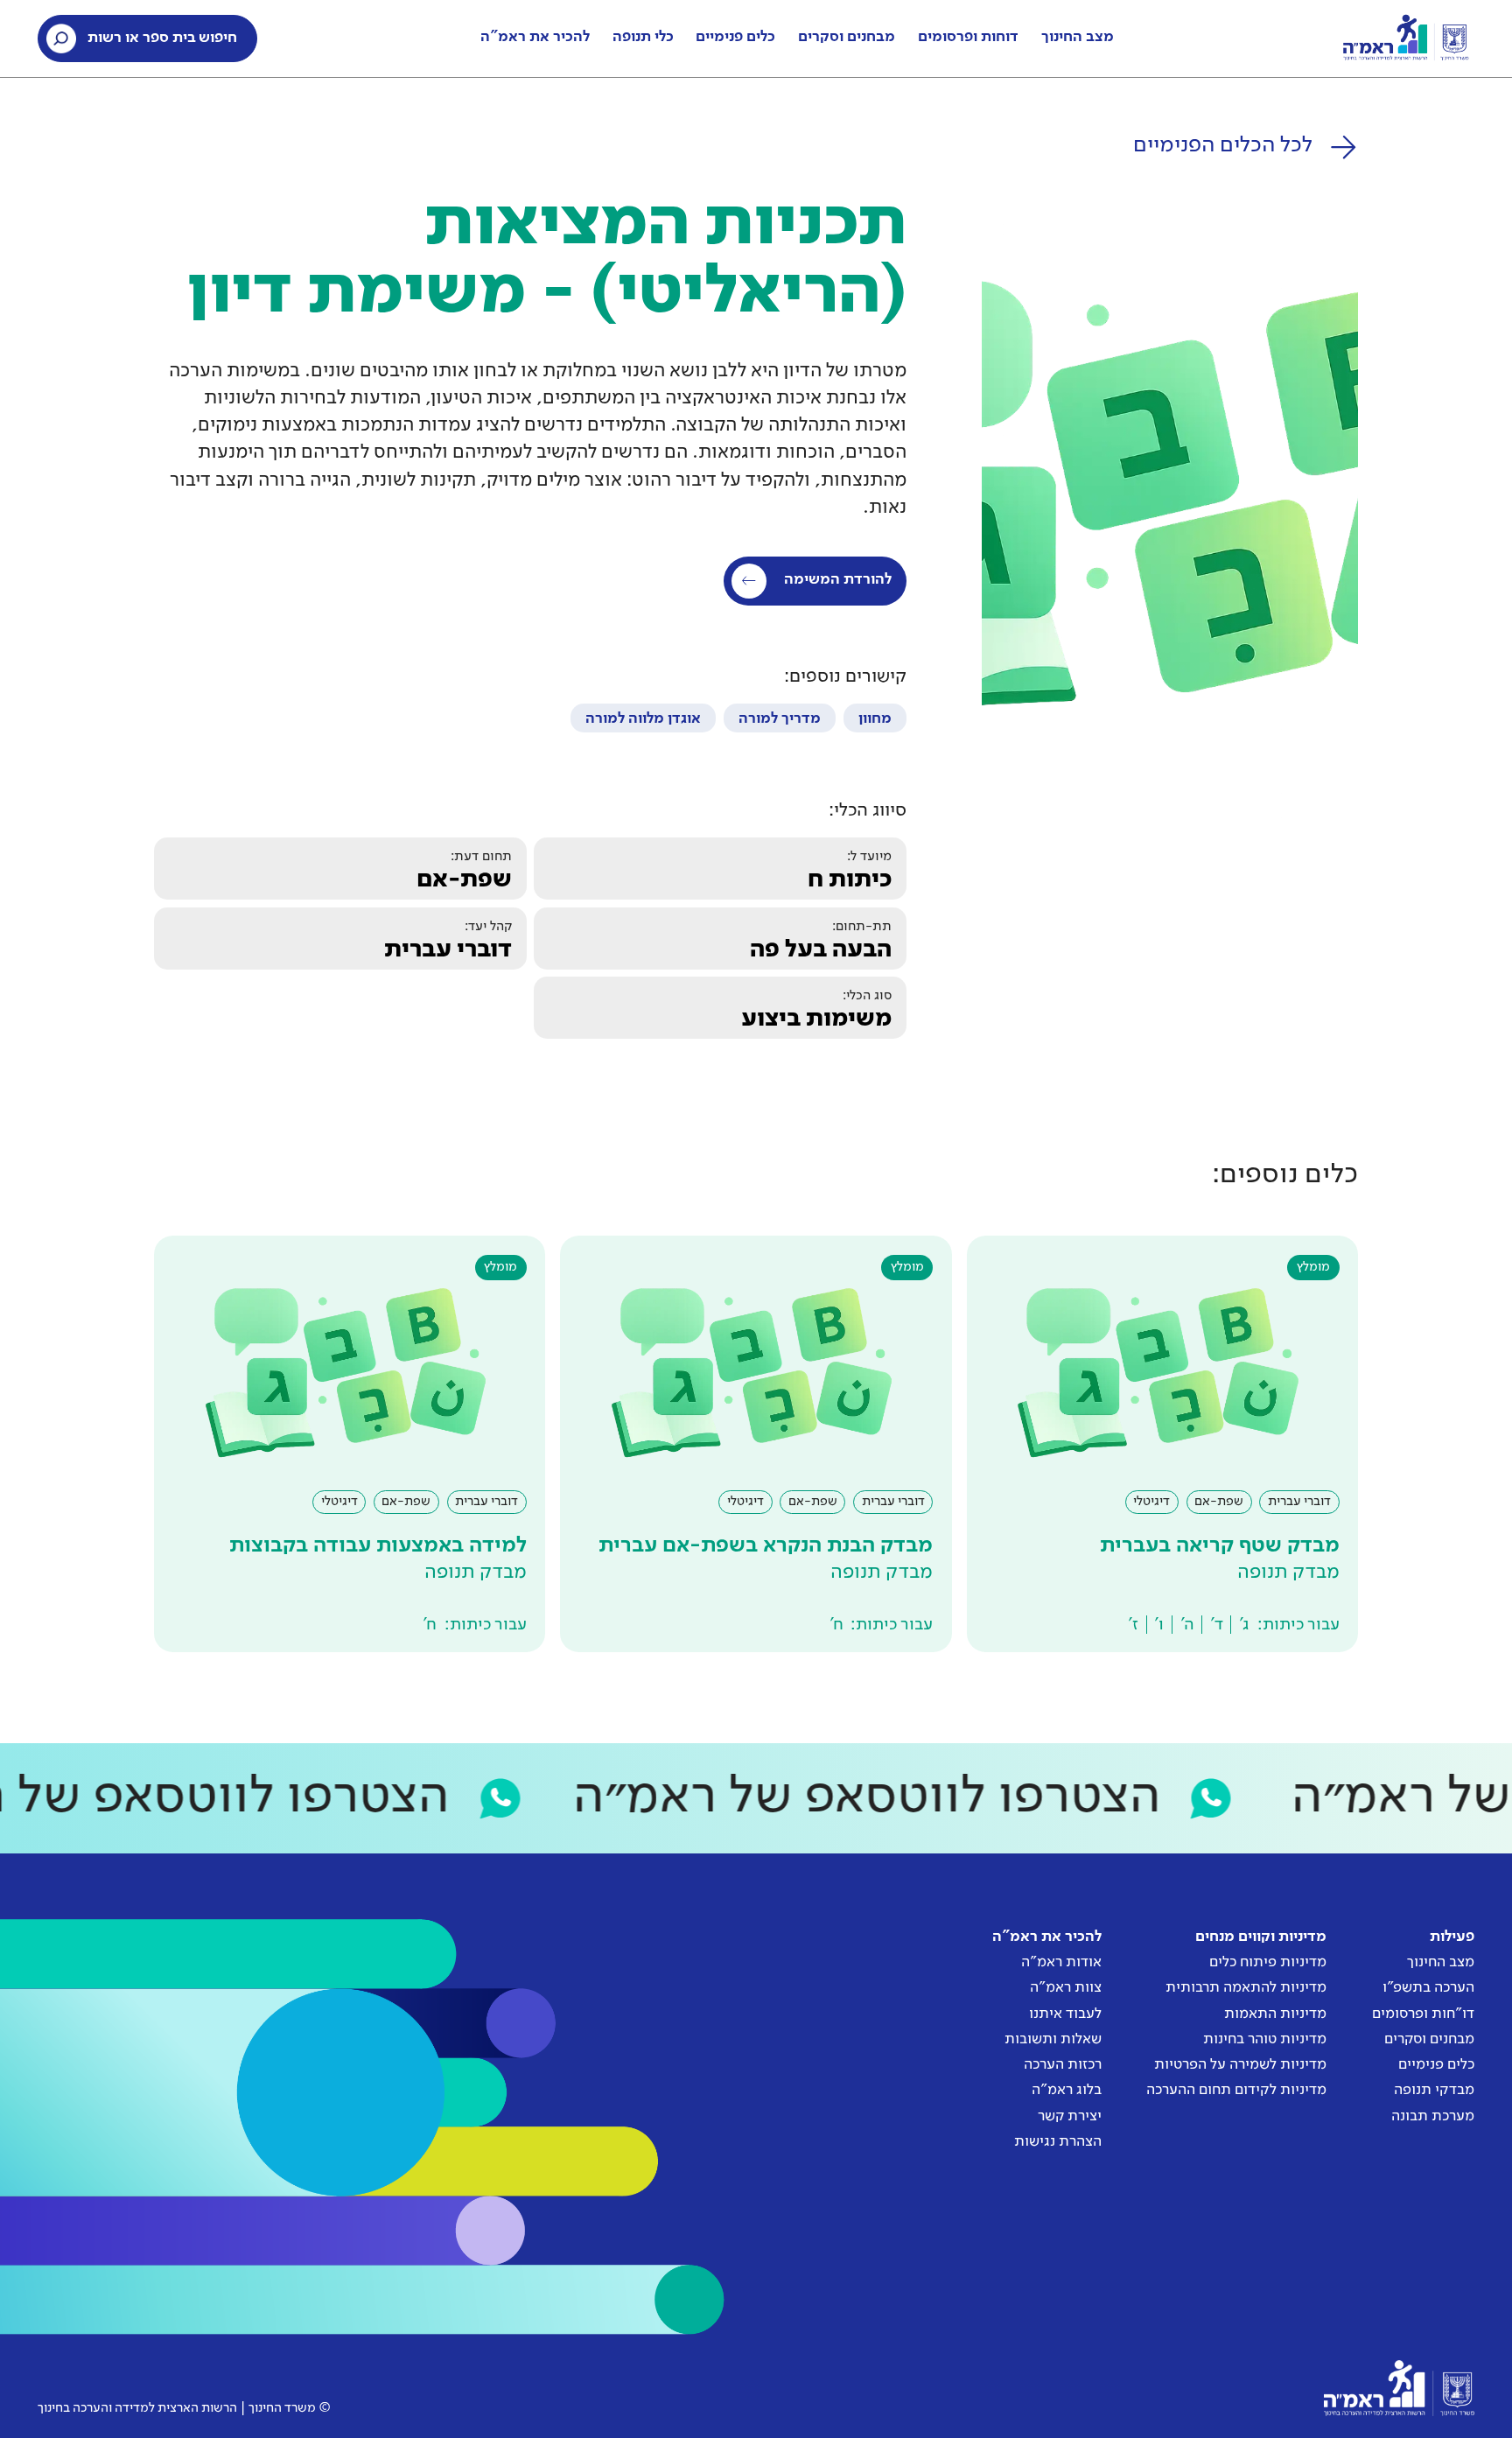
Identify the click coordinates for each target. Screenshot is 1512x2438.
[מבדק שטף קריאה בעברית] (1162, 1444)
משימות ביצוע (816, 1019)
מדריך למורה (780, 719)
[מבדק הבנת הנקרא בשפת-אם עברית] (756, 1444)
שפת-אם (464, 880)
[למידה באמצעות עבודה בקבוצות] (350, 1444)
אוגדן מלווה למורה (643, 719)
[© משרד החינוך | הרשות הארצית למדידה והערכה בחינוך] (1399, 2388)
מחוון (875, 719)
